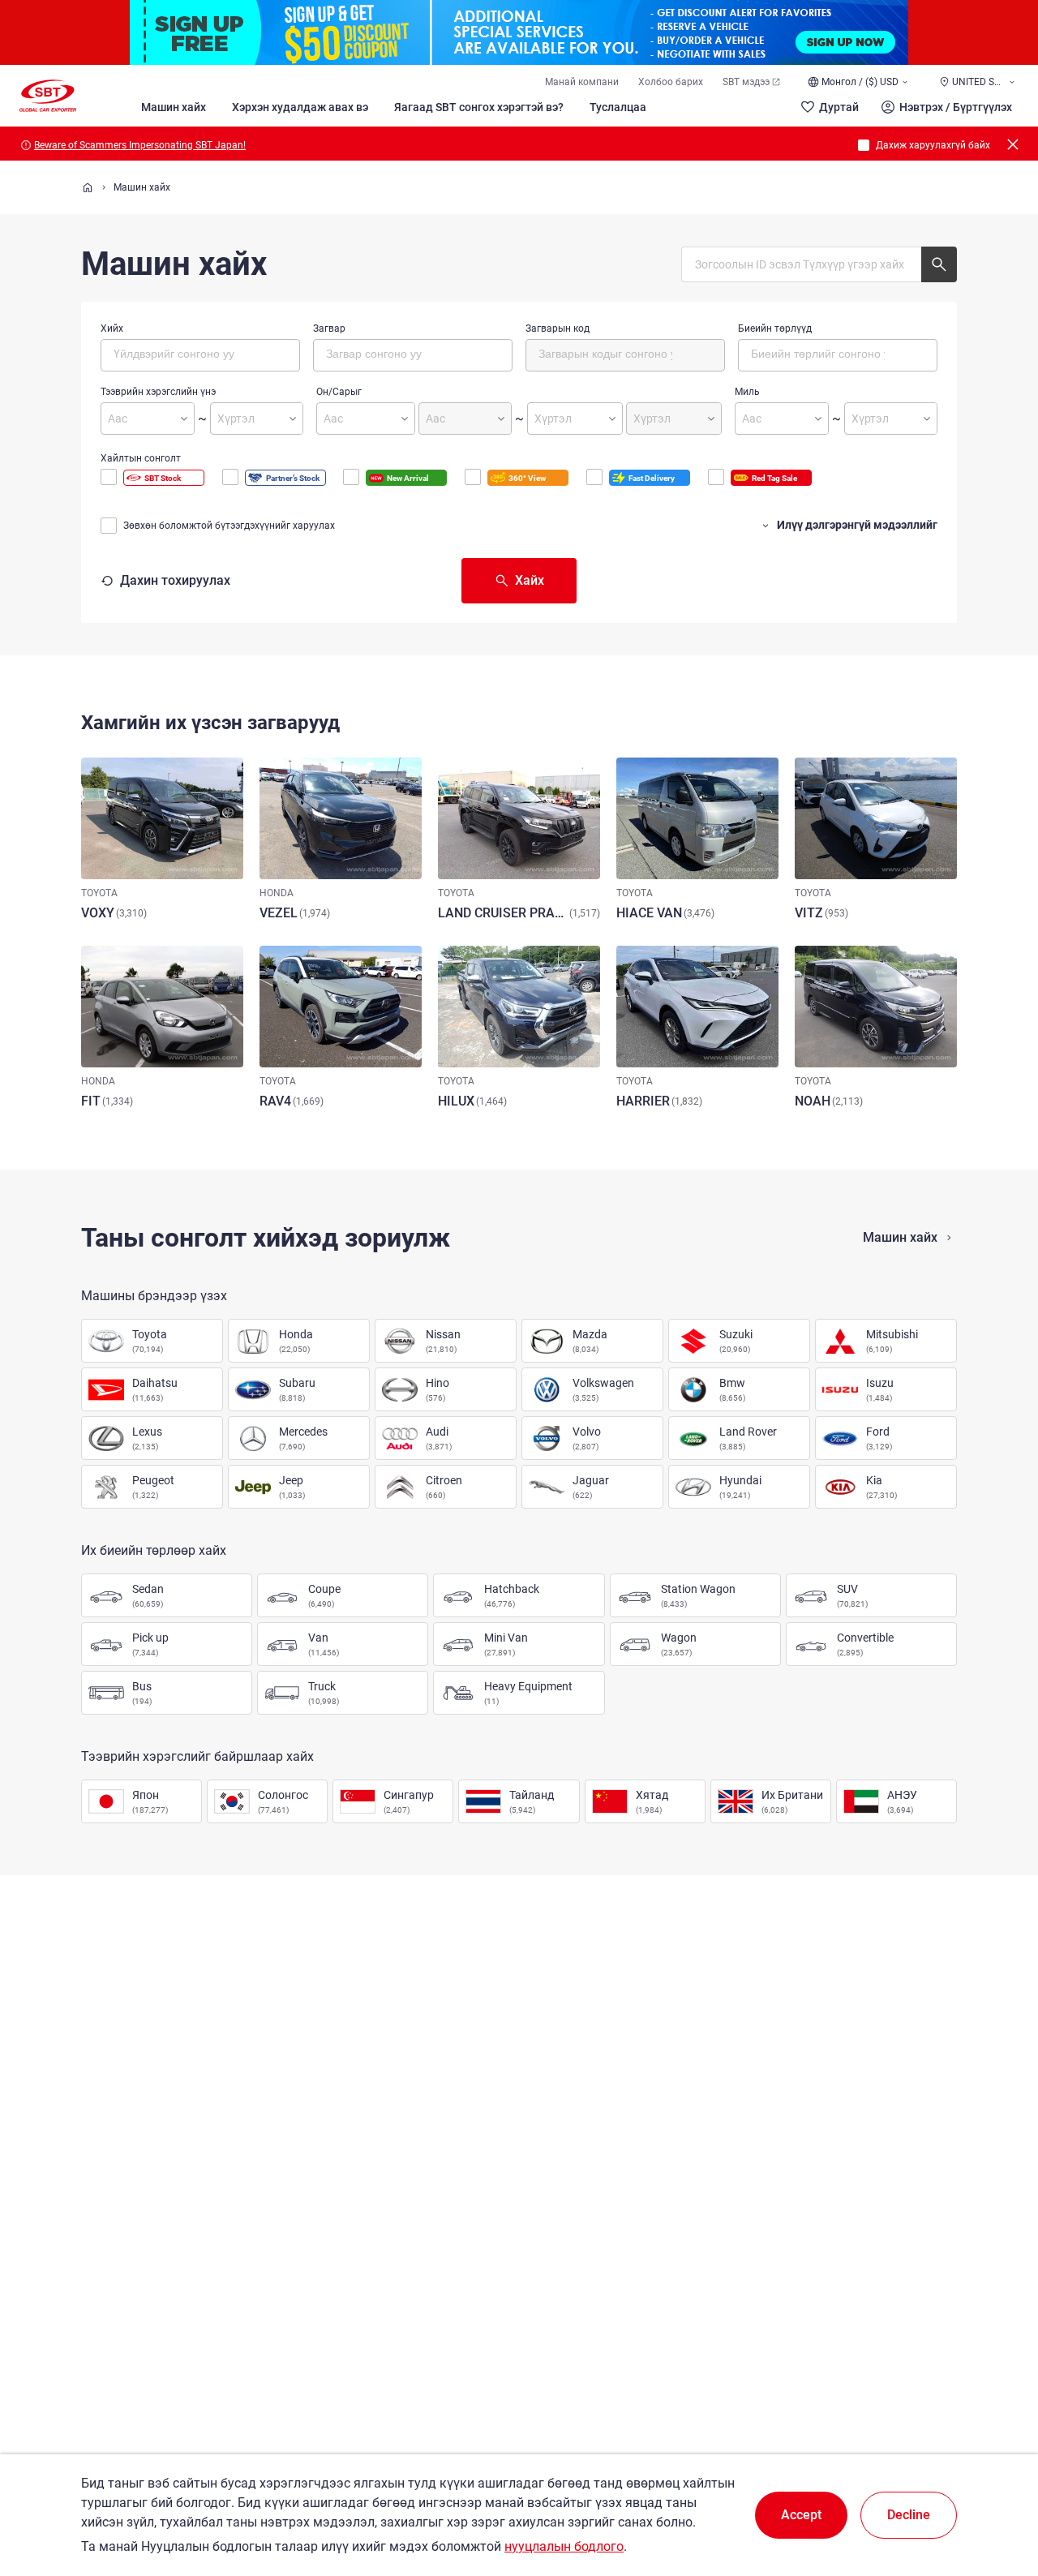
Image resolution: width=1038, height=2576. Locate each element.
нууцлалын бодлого (564, 2546)
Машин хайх (174, 107)
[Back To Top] (997, 2492)
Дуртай (839, 107)
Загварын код (558, 328)
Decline (909, 2515)
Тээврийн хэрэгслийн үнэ (158, 392)
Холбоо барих (671, 82)
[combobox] (200, 355)
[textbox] (182, 353)
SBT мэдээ (746, 82)
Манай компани (582, 82)
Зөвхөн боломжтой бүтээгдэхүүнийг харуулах (229, 526)
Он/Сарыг (339, 392)
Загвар (329, 328)
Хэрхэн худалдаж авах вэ (300, 107)
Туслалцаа (618, 107)
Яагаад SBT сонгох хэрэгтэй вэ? (479, 107)
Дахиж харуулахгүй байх (933, 145)
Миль (747, 392)
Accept (801, 2515)
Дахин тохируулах (175, 580)
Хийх (112, 328)
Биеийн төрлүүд (775, 328)
